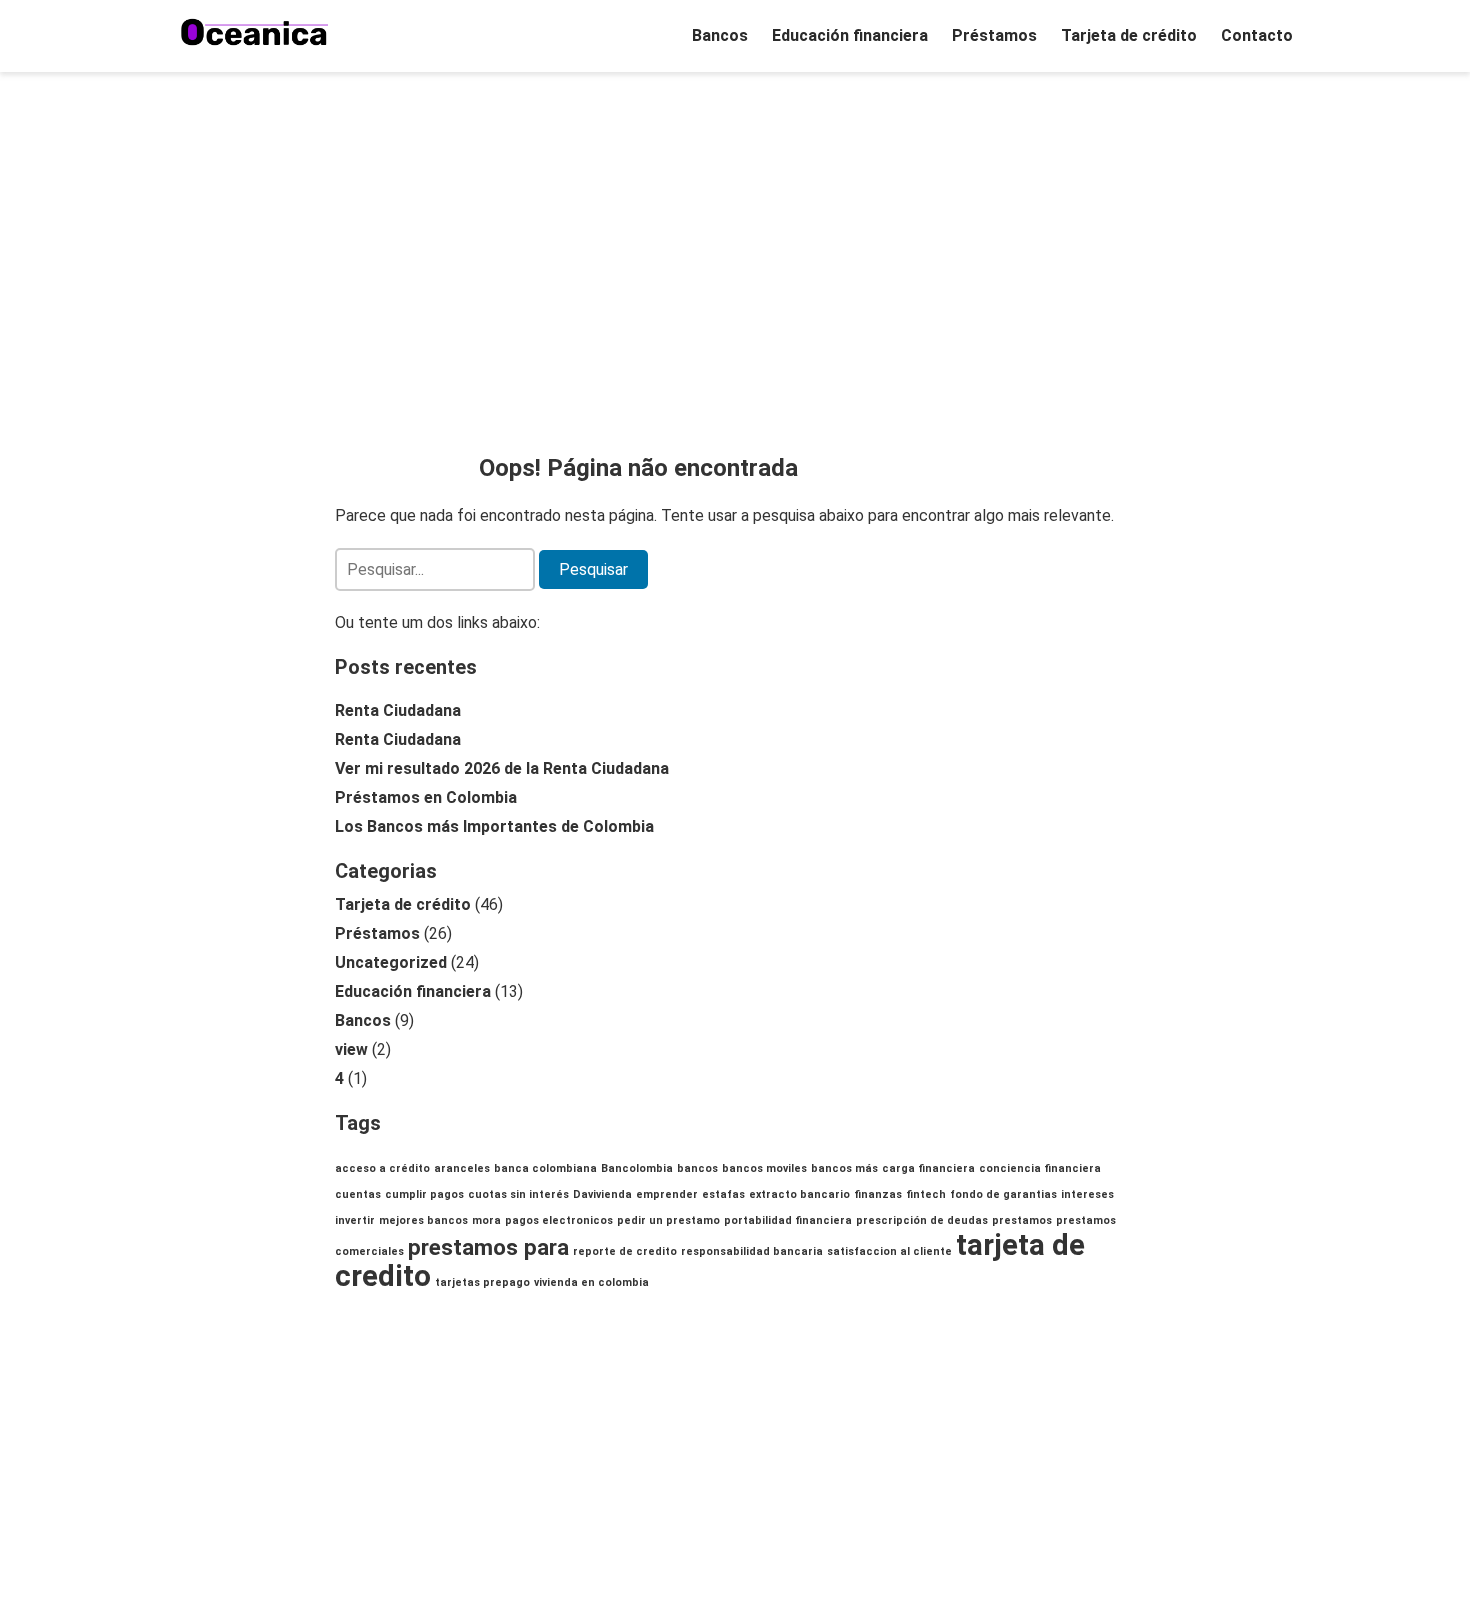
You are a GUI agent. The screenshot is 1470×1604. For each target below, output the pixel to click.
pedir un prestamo (668, 1220)
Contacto (1257, 35)
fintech (926, 1194)
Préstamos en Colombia (426, 797)
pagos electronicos (559, 1220)
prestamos (1022, 1220)
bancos (697, 1168)
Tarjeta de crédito (1129, 35)
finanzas (878, 1194)
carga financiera (928, 1168)
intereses (1087, 1194)
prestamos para (488, 1247)
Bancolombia (637, 1168)
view (351, 1049)
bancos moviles (764, 1168)
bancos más (844, 1168)
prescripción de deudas (922, 1220)
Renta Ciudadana (398, 710)
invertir (355, 1220)
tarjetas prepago (482, 1282)
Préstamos (994, 35)
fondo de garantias (1003, 1194)
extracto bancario (799, 1194)
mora (486, 1220)
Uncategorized (391, 962)
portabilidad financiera (788, 1220)
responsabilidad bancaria (752, 1251)
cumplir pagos (424, 1194)
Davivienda (602, 1194)
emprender (667, 1194)
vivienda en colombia (591, 1282)
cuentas (358, 1194)
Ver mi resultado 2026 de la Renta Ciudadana (502, 768)
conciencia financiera (1040, 1168)
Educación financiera (850, 35)
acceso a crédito (382, 1168)
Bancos (720, 35)
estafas (723, 1194)
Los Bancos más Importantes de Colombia (494, 826)
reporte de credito (625, 1251)
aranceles (462, 1168)
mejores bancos (423, 1220)
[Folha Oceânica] (255, 32)
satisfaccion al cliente (889, 1251)
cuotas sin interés (518, 1194)
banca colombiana (545, 1168)
